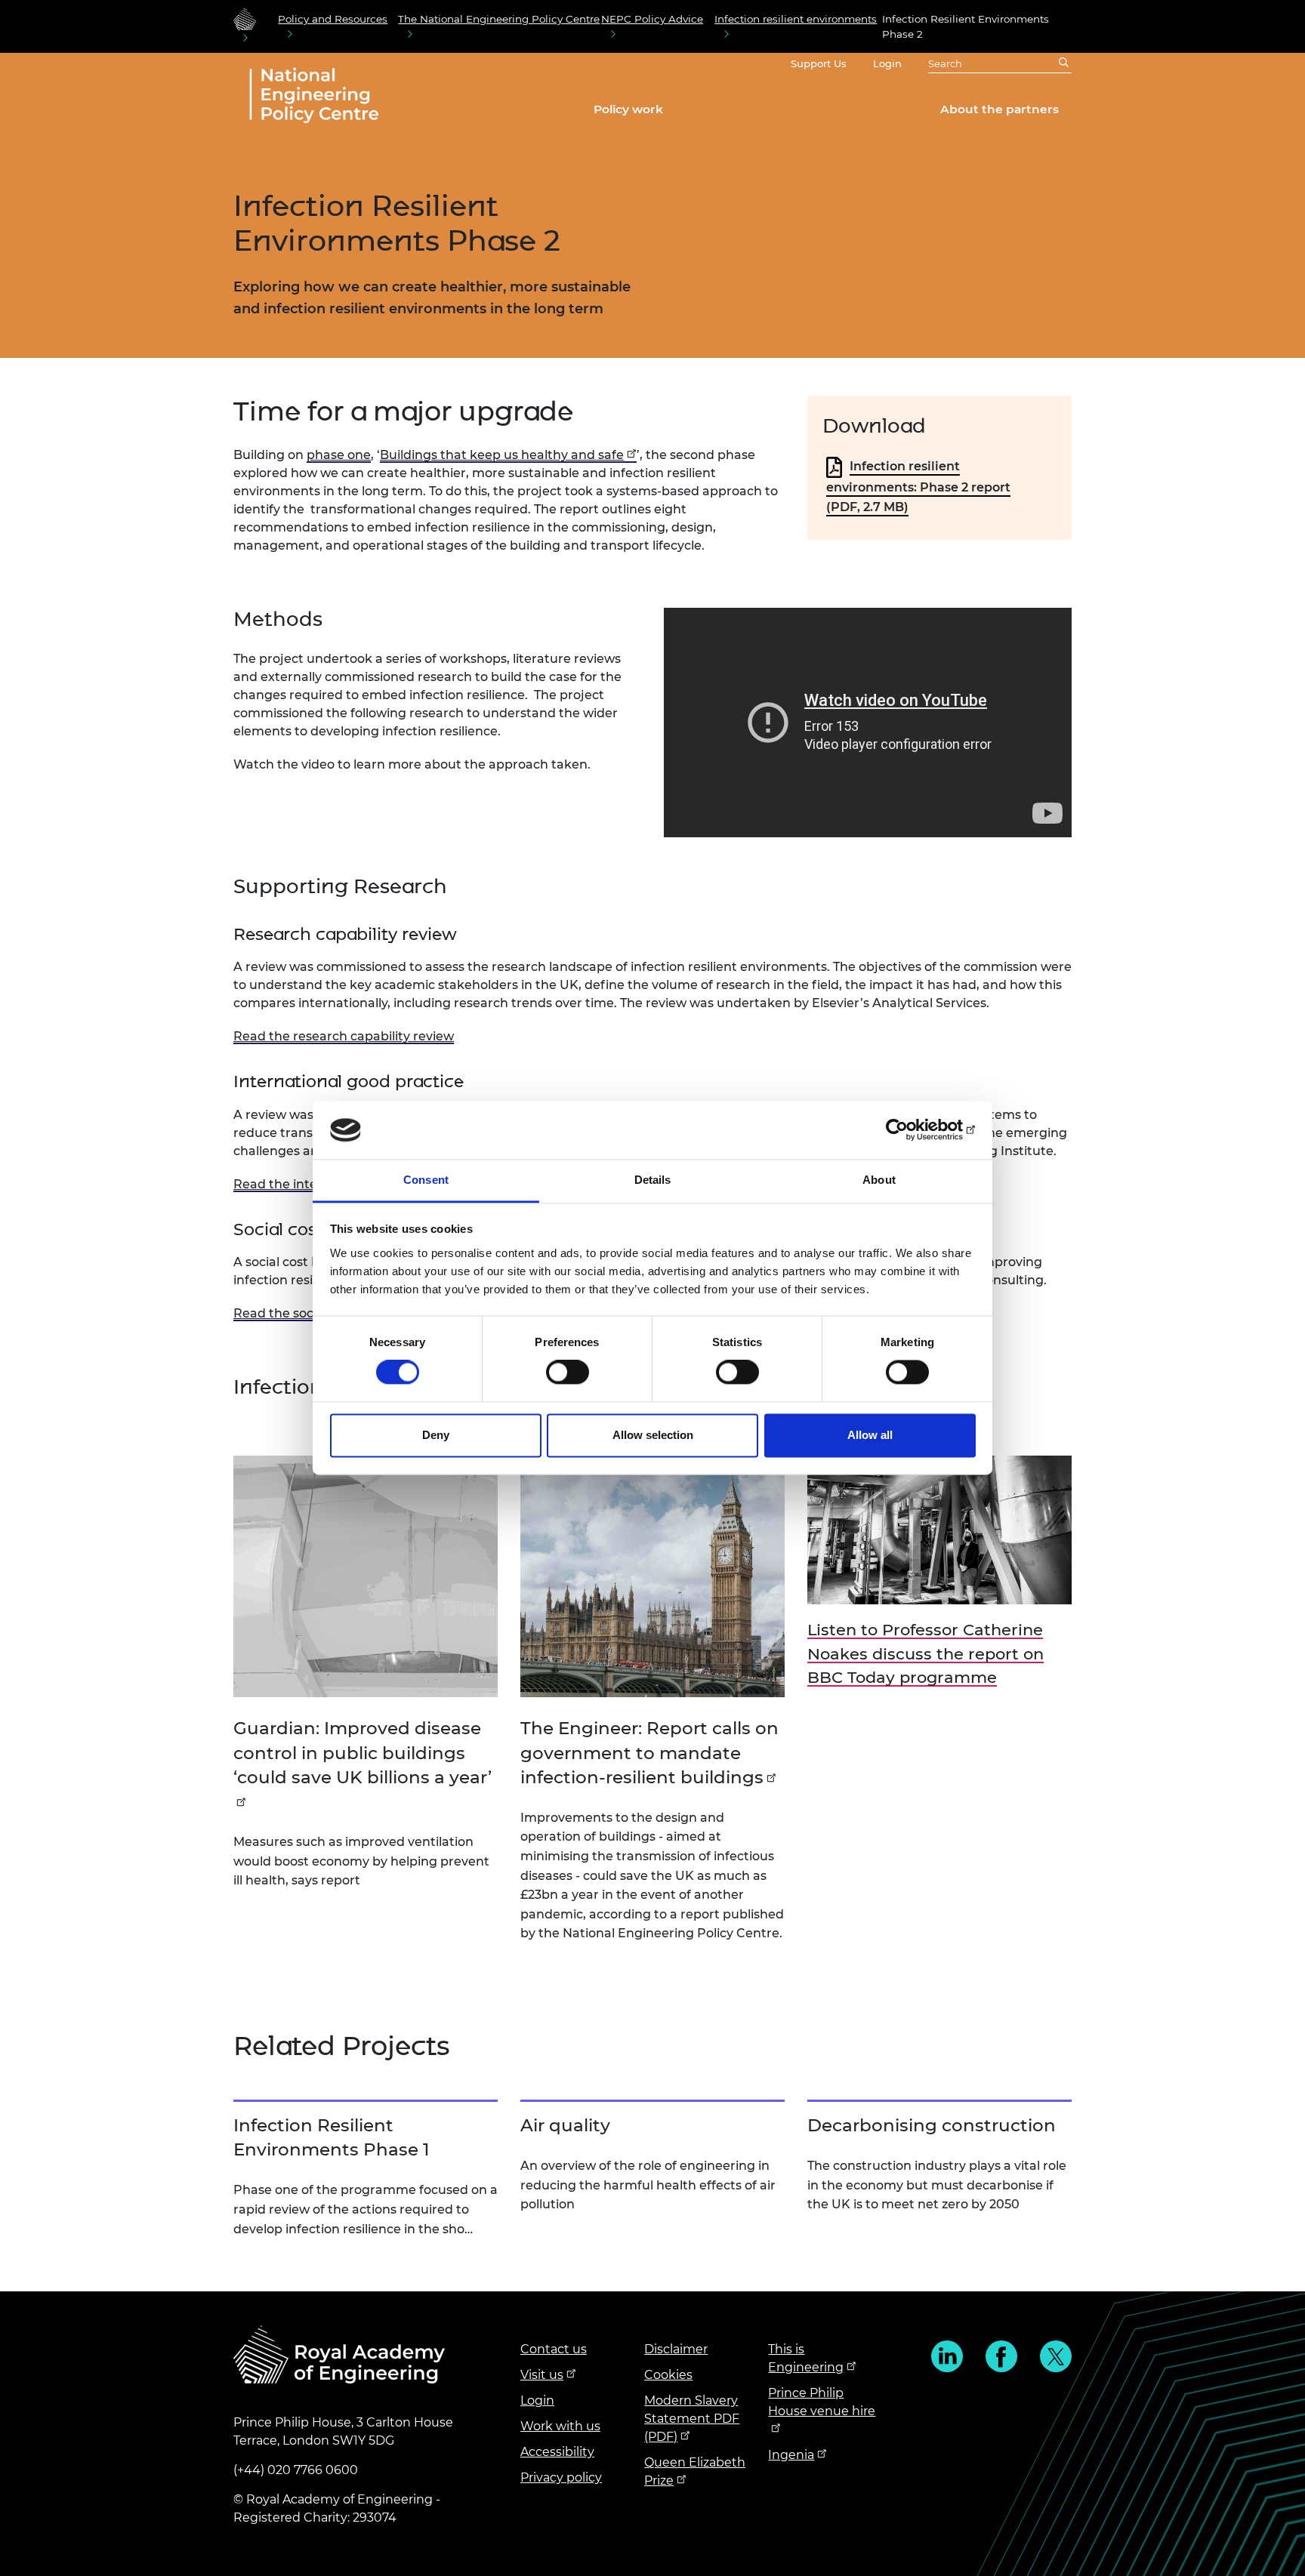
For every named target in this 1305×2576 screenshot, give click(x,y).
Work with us (560, 2426)
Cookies (668, 2375)
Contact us (554, 2349)
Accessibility (557, 2452)
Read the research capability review (344, 1036)
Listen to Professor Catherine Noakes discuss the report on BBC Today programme (926, 1653)
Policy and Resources (333, 19)
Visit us (542, 2375)
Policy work (628, 109)
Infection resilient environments (796, 19)
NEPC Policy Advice (652, 19)
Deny (436, 1435)
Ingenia (791, 2455)
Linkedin (947, 2356)
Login (887, 63)
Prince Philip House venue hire (822, 2402)
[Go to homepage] (245, 19)
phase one (339, 455)
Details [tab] (653, 1180)
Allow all (870, 1435)
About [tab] (879, 1180)
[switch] (568, 1373)
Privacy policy (561, 2477)
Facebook (1001, 2356)
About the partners (1000, 109)
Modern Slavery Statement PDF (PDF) (692, 2419)
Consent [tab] (426, 1180)
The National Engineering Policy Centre (499, 19)
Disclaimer (676, 2349)
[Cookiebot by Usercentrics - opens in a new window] (910, 1130)
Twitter (1056, 2356)
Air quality (565, 2125)
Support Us (819, 63)
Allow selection (653, 1435)
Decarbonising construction (932, 2125)
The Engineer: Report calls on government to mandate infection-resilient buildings (649, 1752)
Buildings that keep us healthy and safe (502, 455)
